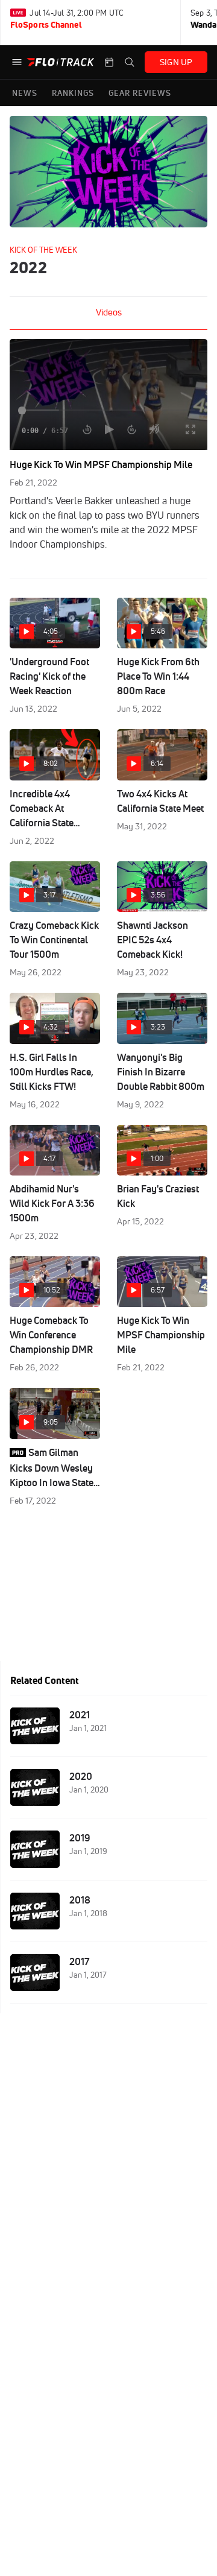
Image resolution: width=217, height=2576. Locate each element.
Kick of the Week (43, 250)
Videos (109, 312)
